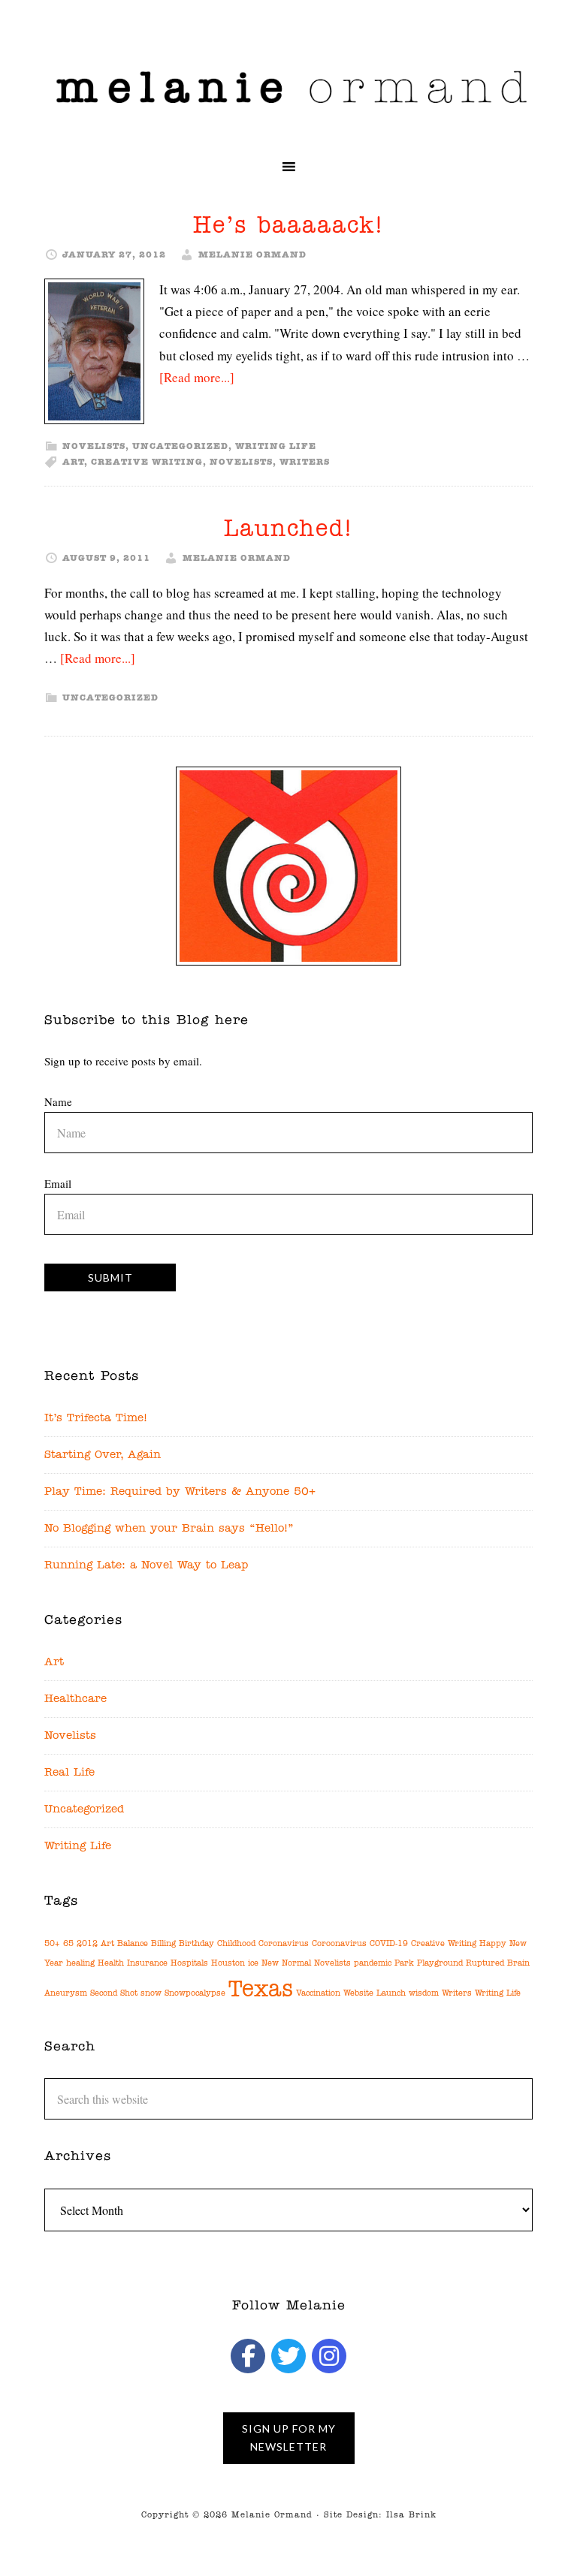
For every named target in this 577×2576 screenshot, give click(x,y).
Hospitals (189, 1964)
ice (253, 1964)
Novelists (94, 447)
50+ (52, 1944)
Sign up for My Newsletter (289, 2437)
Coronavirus (284, 1944)
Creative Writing (147, 462)
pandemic (373, 1964)
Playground (440, 1964)
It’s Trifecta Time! (96, 1419)
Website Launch (375, 1994)
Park (404, 1964)
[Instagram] (329, 2356)
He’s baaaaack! (288, 226)
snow (151, 1994)
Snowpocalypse (195, 1994)
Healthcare (76, 1699)
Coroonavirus (339, 1944)
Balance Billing (147, 1944)
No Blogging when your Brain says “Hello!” (169, 1529)
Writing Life (276, 447)
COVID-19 (389, 1944)
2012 (87, 1944)
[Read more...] (197, 377)
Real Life (69, 1773)
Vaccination (318, 1994)
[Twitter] (288, 2356)
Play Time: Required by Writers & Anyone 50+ (180, 1492)
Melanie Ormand (288, 86)
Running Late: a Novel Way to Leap (146, 1566)
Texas (261, 1990)
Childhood (236, 1944)
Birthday (196, 1944)
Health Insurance (133, 1964)
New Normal (286, 1964)
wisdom (424, 1994)
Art (73, 462)
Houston (228, 1964)
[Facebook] (248, 2356)
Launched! (288, 530)
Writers (305, 462)
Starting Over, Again (103, 1455)
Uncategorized (180, 447)
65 (68, 1944)
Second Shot (114, 1994)
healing (80, 1964)
